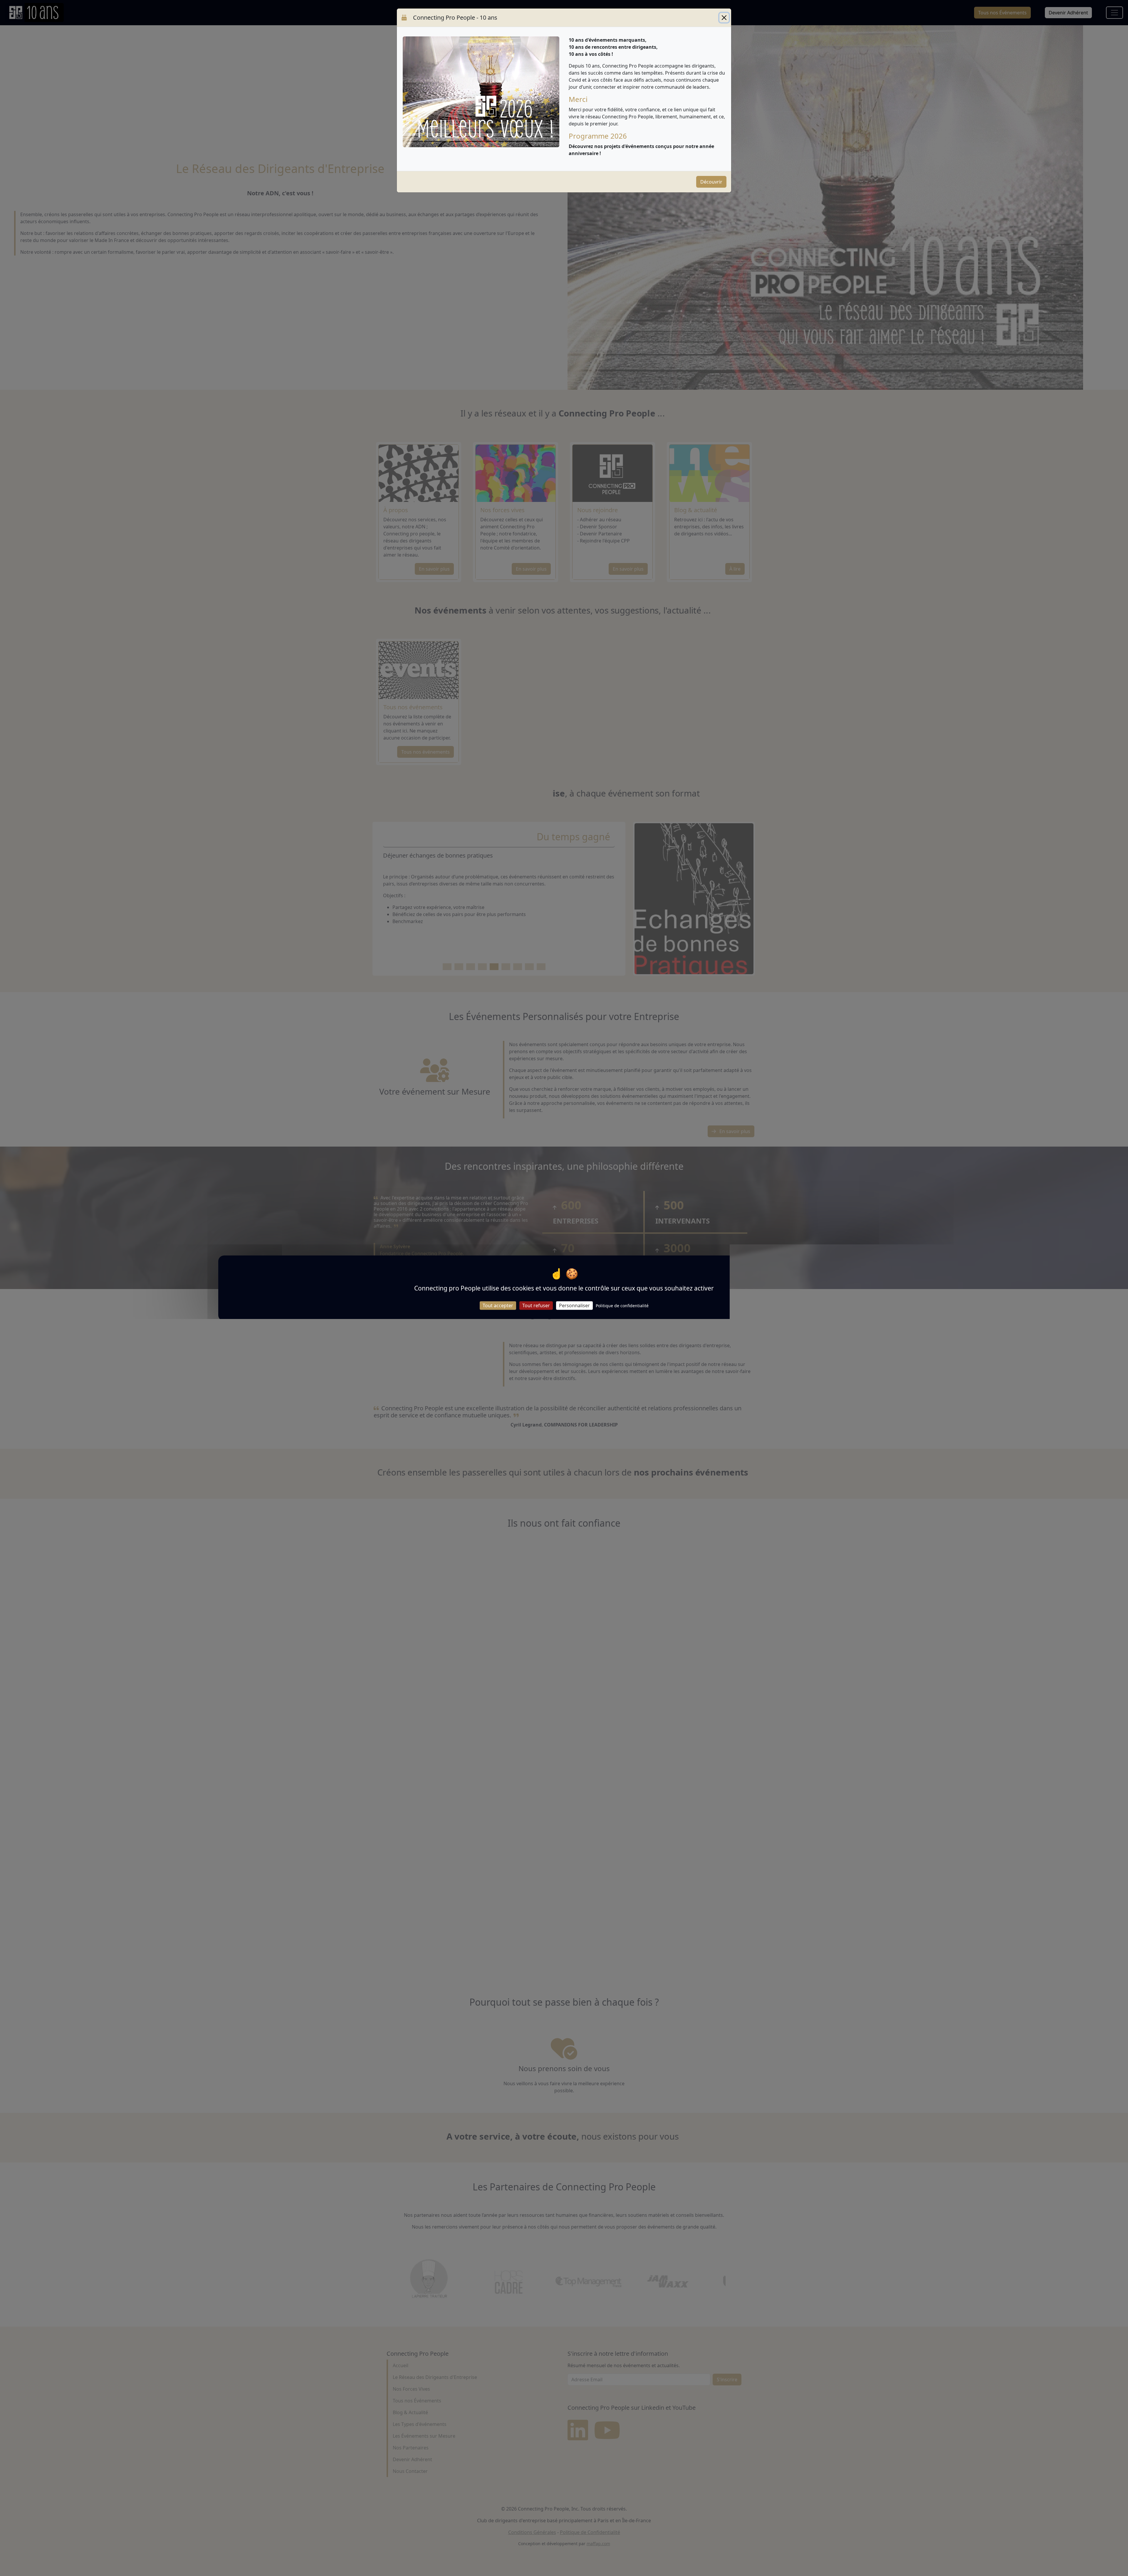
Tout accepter (498, 1305)
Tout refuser (536, 1305)
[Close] (724, 18)
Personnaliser (574, 1305)
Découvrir (711, 182)
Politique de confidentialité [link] (622, 1305)
